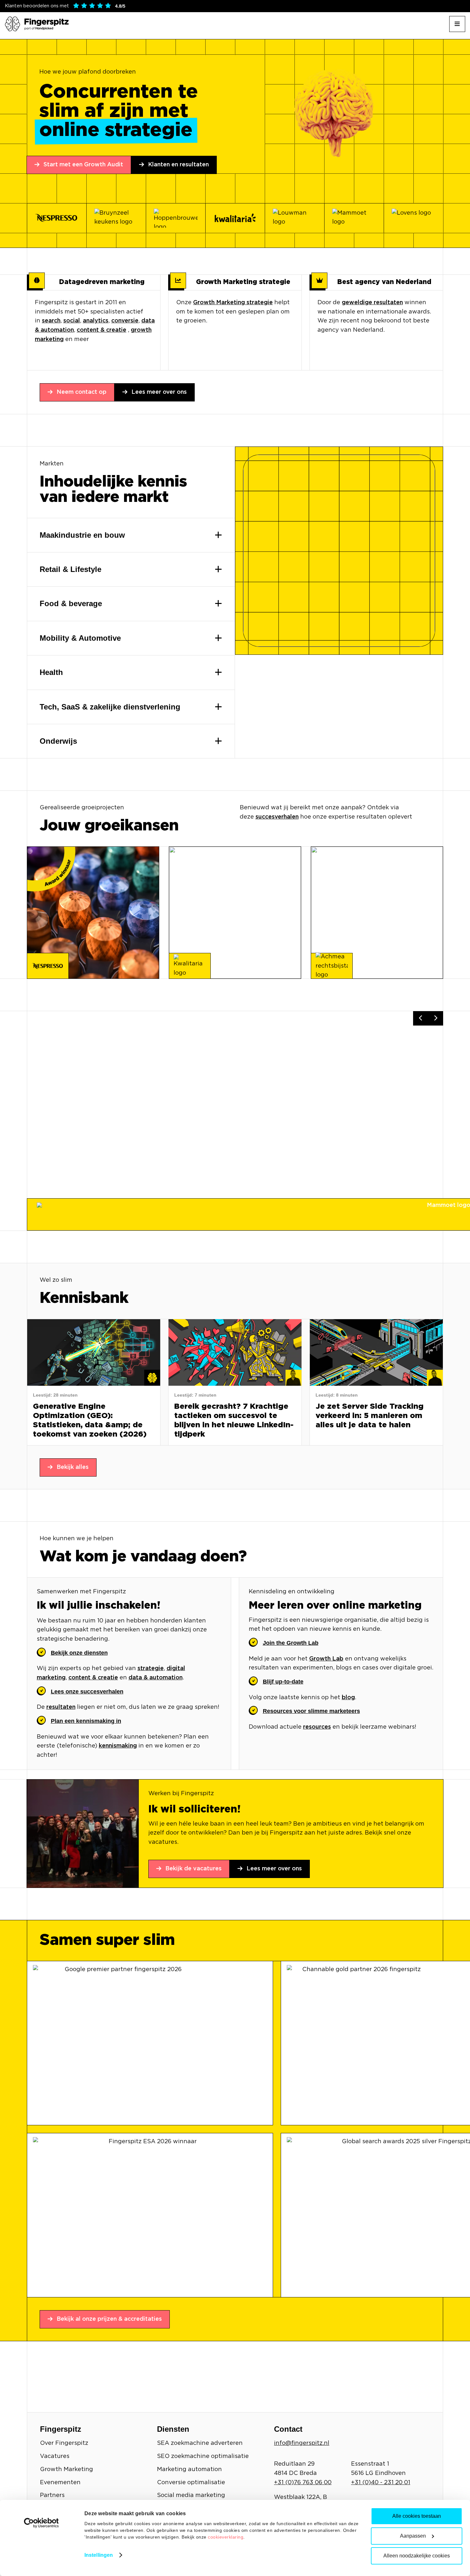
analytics (96, 321)
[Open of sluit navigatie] (457, 24)
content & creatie (102, 330)
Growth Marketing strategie (233, 303)
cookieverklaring (226, 2537)
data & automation (156, 1678)
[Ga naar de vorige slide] (421, 1018)
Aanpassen (413, 2536)
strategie (151, 1668)
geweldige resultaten (372, 303)
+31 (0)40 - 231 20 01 (381, 2483)
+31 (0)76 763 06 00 (303, 2483)
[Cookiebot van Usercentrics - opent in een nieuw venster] (41, 2523)
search (51, 321)
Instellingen (99, 2555)
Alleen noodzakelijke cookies (417, 2556)
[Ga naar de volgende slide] (436, 1018)
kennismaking (118, 1746)
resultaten (61, 1707)
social (72, 321)
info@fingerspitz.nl (302, 2443)
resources (317, 1727)
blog (348, 1698)
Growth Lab (326, 1659)
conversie (125, 321)
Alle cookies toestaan (417, 2516)
